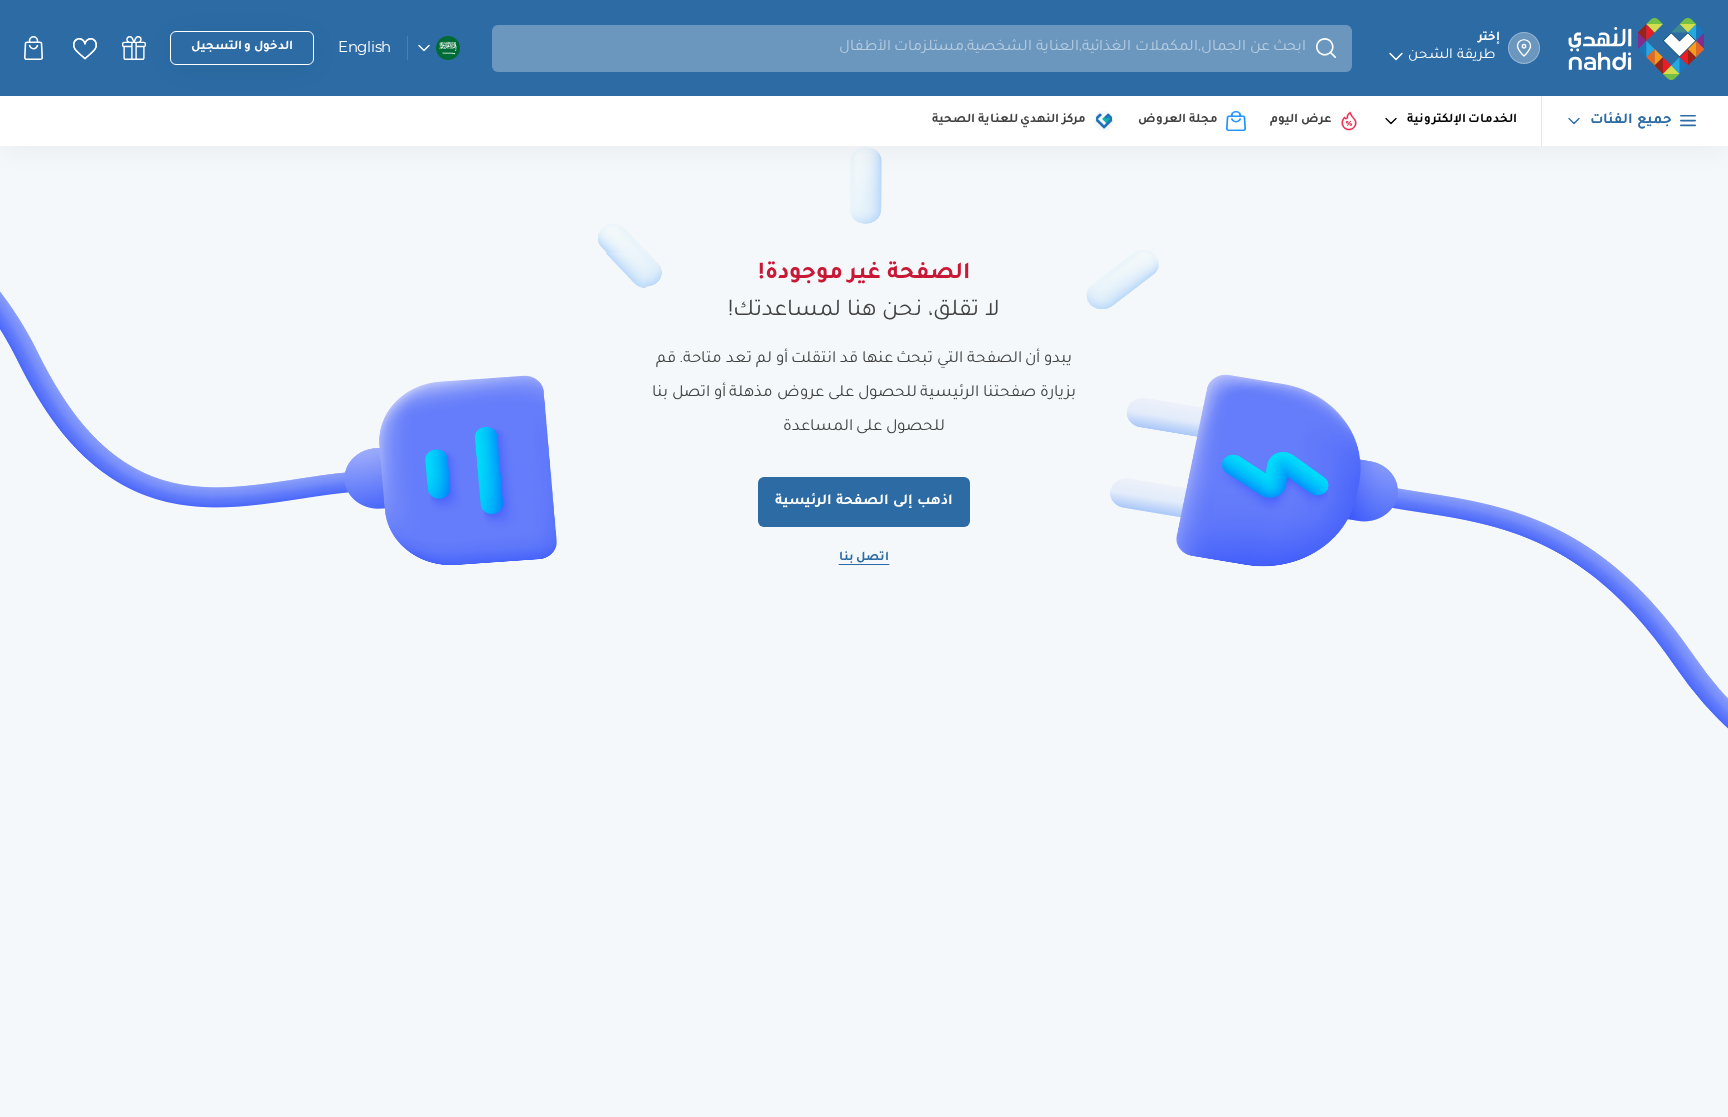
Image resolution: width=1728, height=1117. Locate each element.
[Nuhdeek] (134, 48)
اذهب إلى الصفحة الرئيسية (863, 501)
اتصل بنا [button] (864, 558)
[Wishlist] (85, 48)
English (364, 46)
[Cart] (36, 48)
